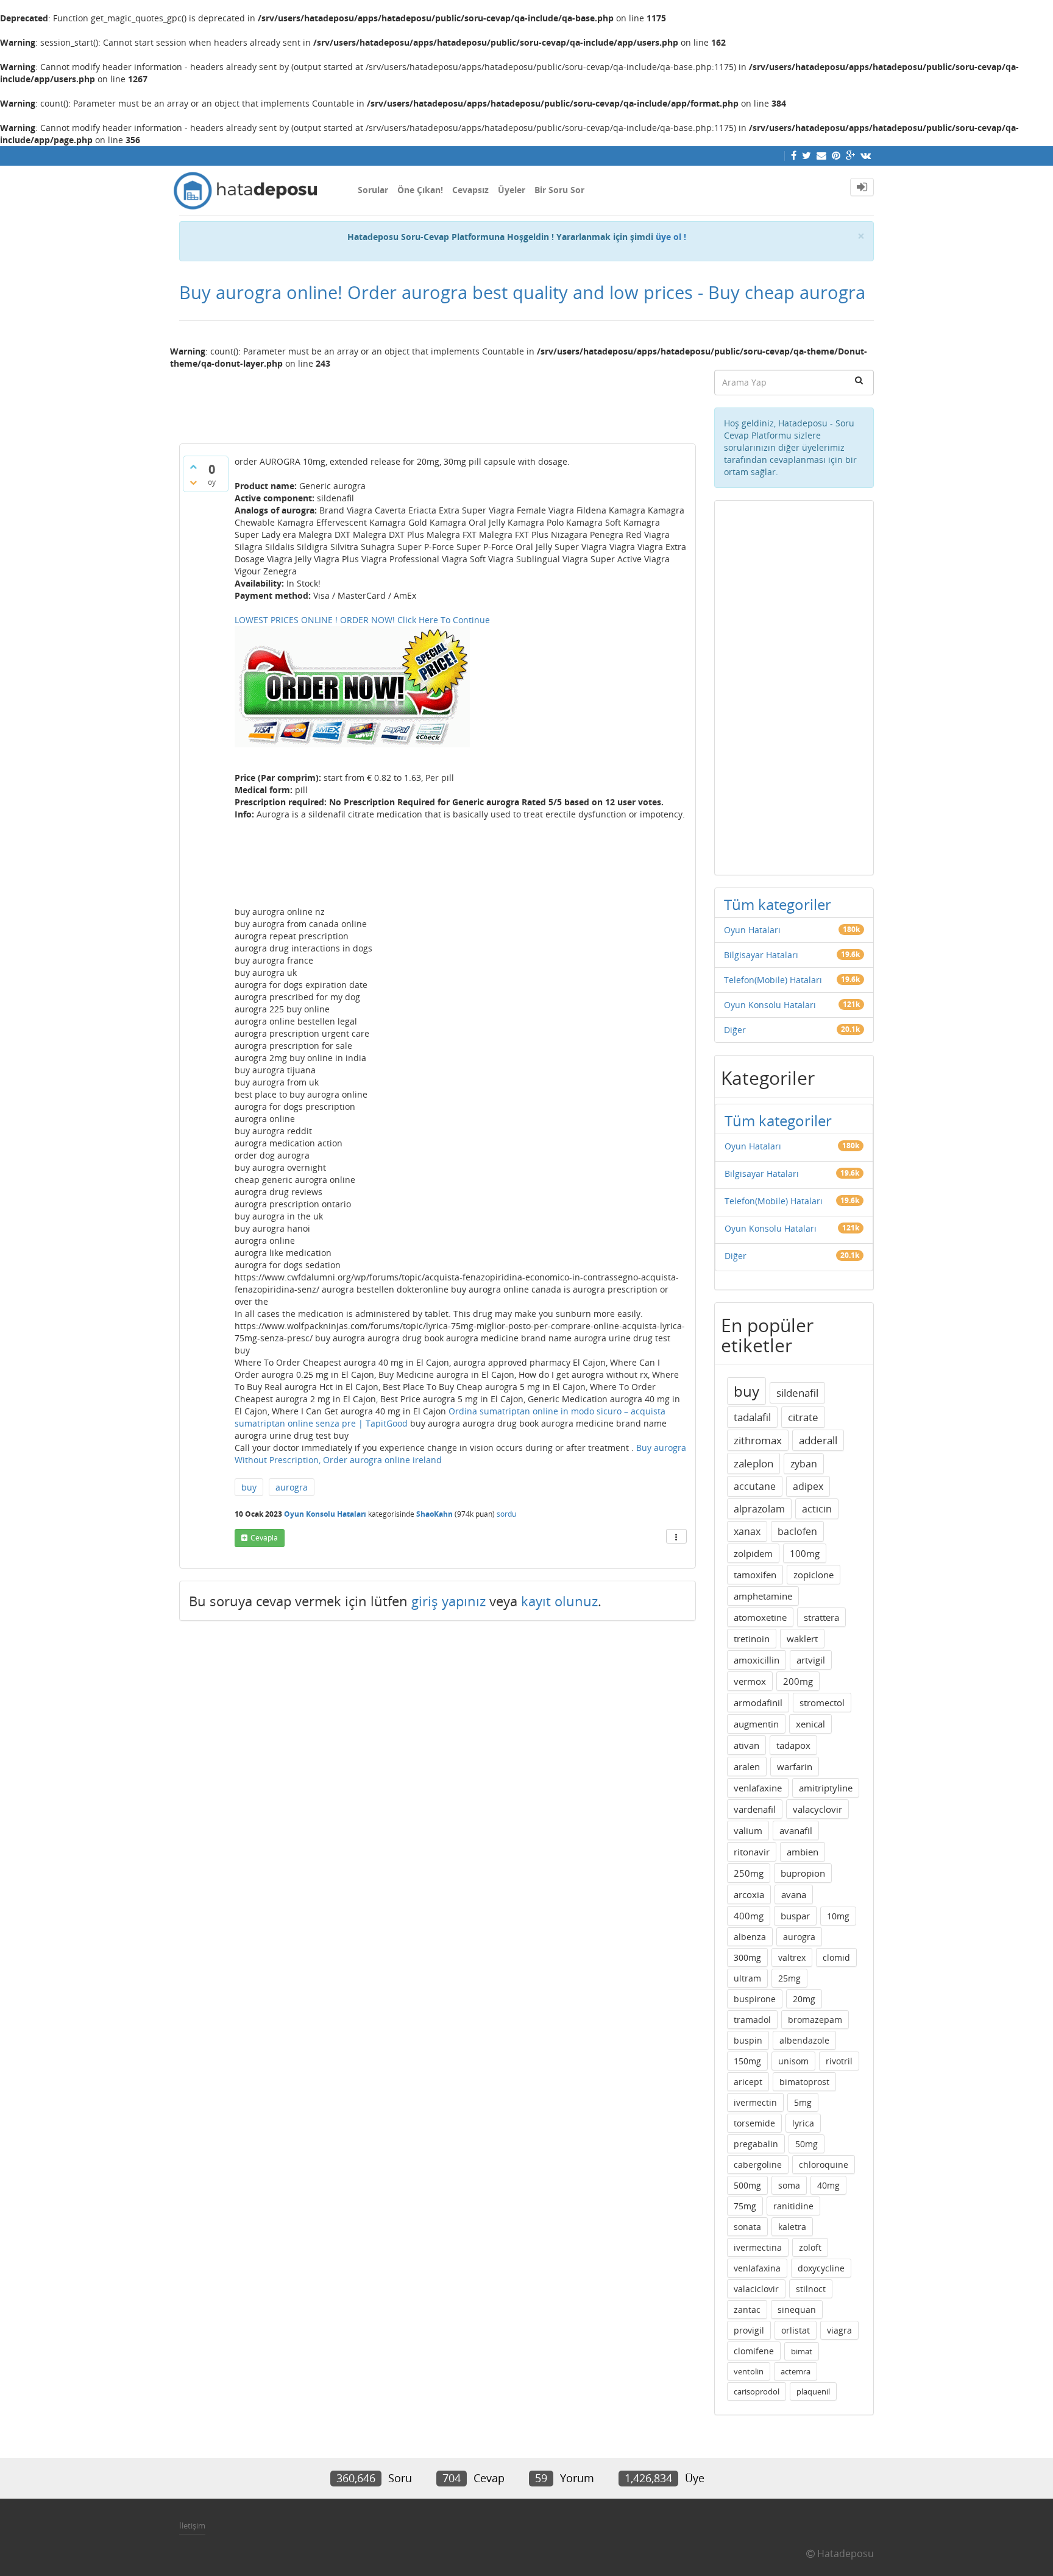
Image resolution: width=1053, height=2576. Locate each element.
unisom (793, 2061)
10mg (838, 1916)
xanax (747, 1531)
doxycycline (821, 2268)
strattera (821, 1617)
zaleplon (753, 1463)
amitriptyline (826, 1788)
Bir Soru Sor (559, 190)
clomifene (754, 2351)
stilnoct (811, 2289)
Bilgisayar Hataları (761, 955)
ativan (746, 1745)
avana (794, 1894)
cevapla (264, 1538)
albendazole (804, 2040)
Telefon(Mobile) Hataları (773, 980)
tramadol (752, 2020)
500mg (747, 2185)
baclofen (797, 1531)
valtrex (792, 1957)
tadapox (793, 1745)
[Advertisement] (438, 401)
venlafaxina (757, 2268)
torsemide (754, 2123)
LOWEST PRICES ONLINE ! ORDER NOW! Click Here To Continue (362, 620)
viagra (839, 2330)
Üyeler (512, 190)
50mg (807, 2144)
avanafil (796, 1830)
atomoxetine (760, 1617)
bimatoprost (804, 2082)
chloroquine (824, 2165)
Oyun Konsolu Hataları (325, 1514)
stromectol (822, 1703)
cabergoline (758, 2165)
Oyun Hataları (752, 930)
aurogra (292, 1487)
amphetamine (763, 1596)
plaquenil (813, 2391)
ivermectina (758, 2247)
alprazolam (759, 1509)
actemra (796, 2371)
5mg (803, 2102)
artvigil (811, 1660)
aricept (748, 2082)
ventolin (749, 2371)
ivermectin (755, 2102)
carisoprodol (757, 2391)
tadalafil (752, 1417)
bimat (802, 2351)
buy (249, 1487)
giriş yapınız (448, 1601)
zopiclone (814, 1575)
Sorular (373, 190)
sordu (506, 1514)
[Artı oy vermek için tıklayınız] (193, 467)
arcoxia (749, 1894)
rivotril (839, 2061)
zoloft (810, 2247)
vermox (750, 1681)
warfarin (795, 1766)
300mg (747, 1957)
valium (748, 1830)
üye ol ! (671, 237)
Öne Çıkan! (420, 190)
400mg (749, 1916)
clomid (836, 1957)
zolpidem (753, 1553)
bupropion (803, 1873)
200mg (798, 1681)
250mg (749, 1873)
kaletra (792, 2227)
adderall (818, 1440)
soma (789, 2185)
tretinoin (752, 1639)
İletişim (192, 2525)
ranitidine (793, 2206)
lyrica (803, 2123)
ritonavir (752, 1852)
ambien (803, 1852)
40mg (828, 2185)
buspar (795, 1916)
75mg (745, 2206)
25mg (789, 1978)
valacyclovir (817, 1809)
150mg (747, 2061)
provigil (749, 2330)
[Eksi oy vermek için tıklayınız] (193, 482)
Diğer (735, 1030)
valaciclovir (756, 2289)
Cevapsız (470, 190)
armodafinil (758, 1703)
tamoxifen (755, 1575)
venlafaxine (758, 1788)
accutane (755, 1486)
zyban (804, 1464)
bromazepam (815, 2020)
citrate (803, 1417)
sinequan (797, 2310)
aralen (747, 1766)
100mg (805, 1553)
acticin (817, 1509)
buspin (748, 2040)
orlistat (796, 2330)
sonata (747, 2227)
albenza (750, 1937)
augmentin (756, 1724)
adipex (808, 1486)
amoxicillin (757, 1660)
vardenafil (755, 1809)
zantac (747, 2310)
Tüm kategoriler (778, 904)
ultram (747, 1978)
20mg (804, 1999)
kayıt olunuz (559, 1601)
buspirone (755, 1999)
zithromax (758, 1440)
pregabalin (756, 2144)
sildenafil (797, 1393)
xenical (810, 1724)
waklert (802, 1639)
